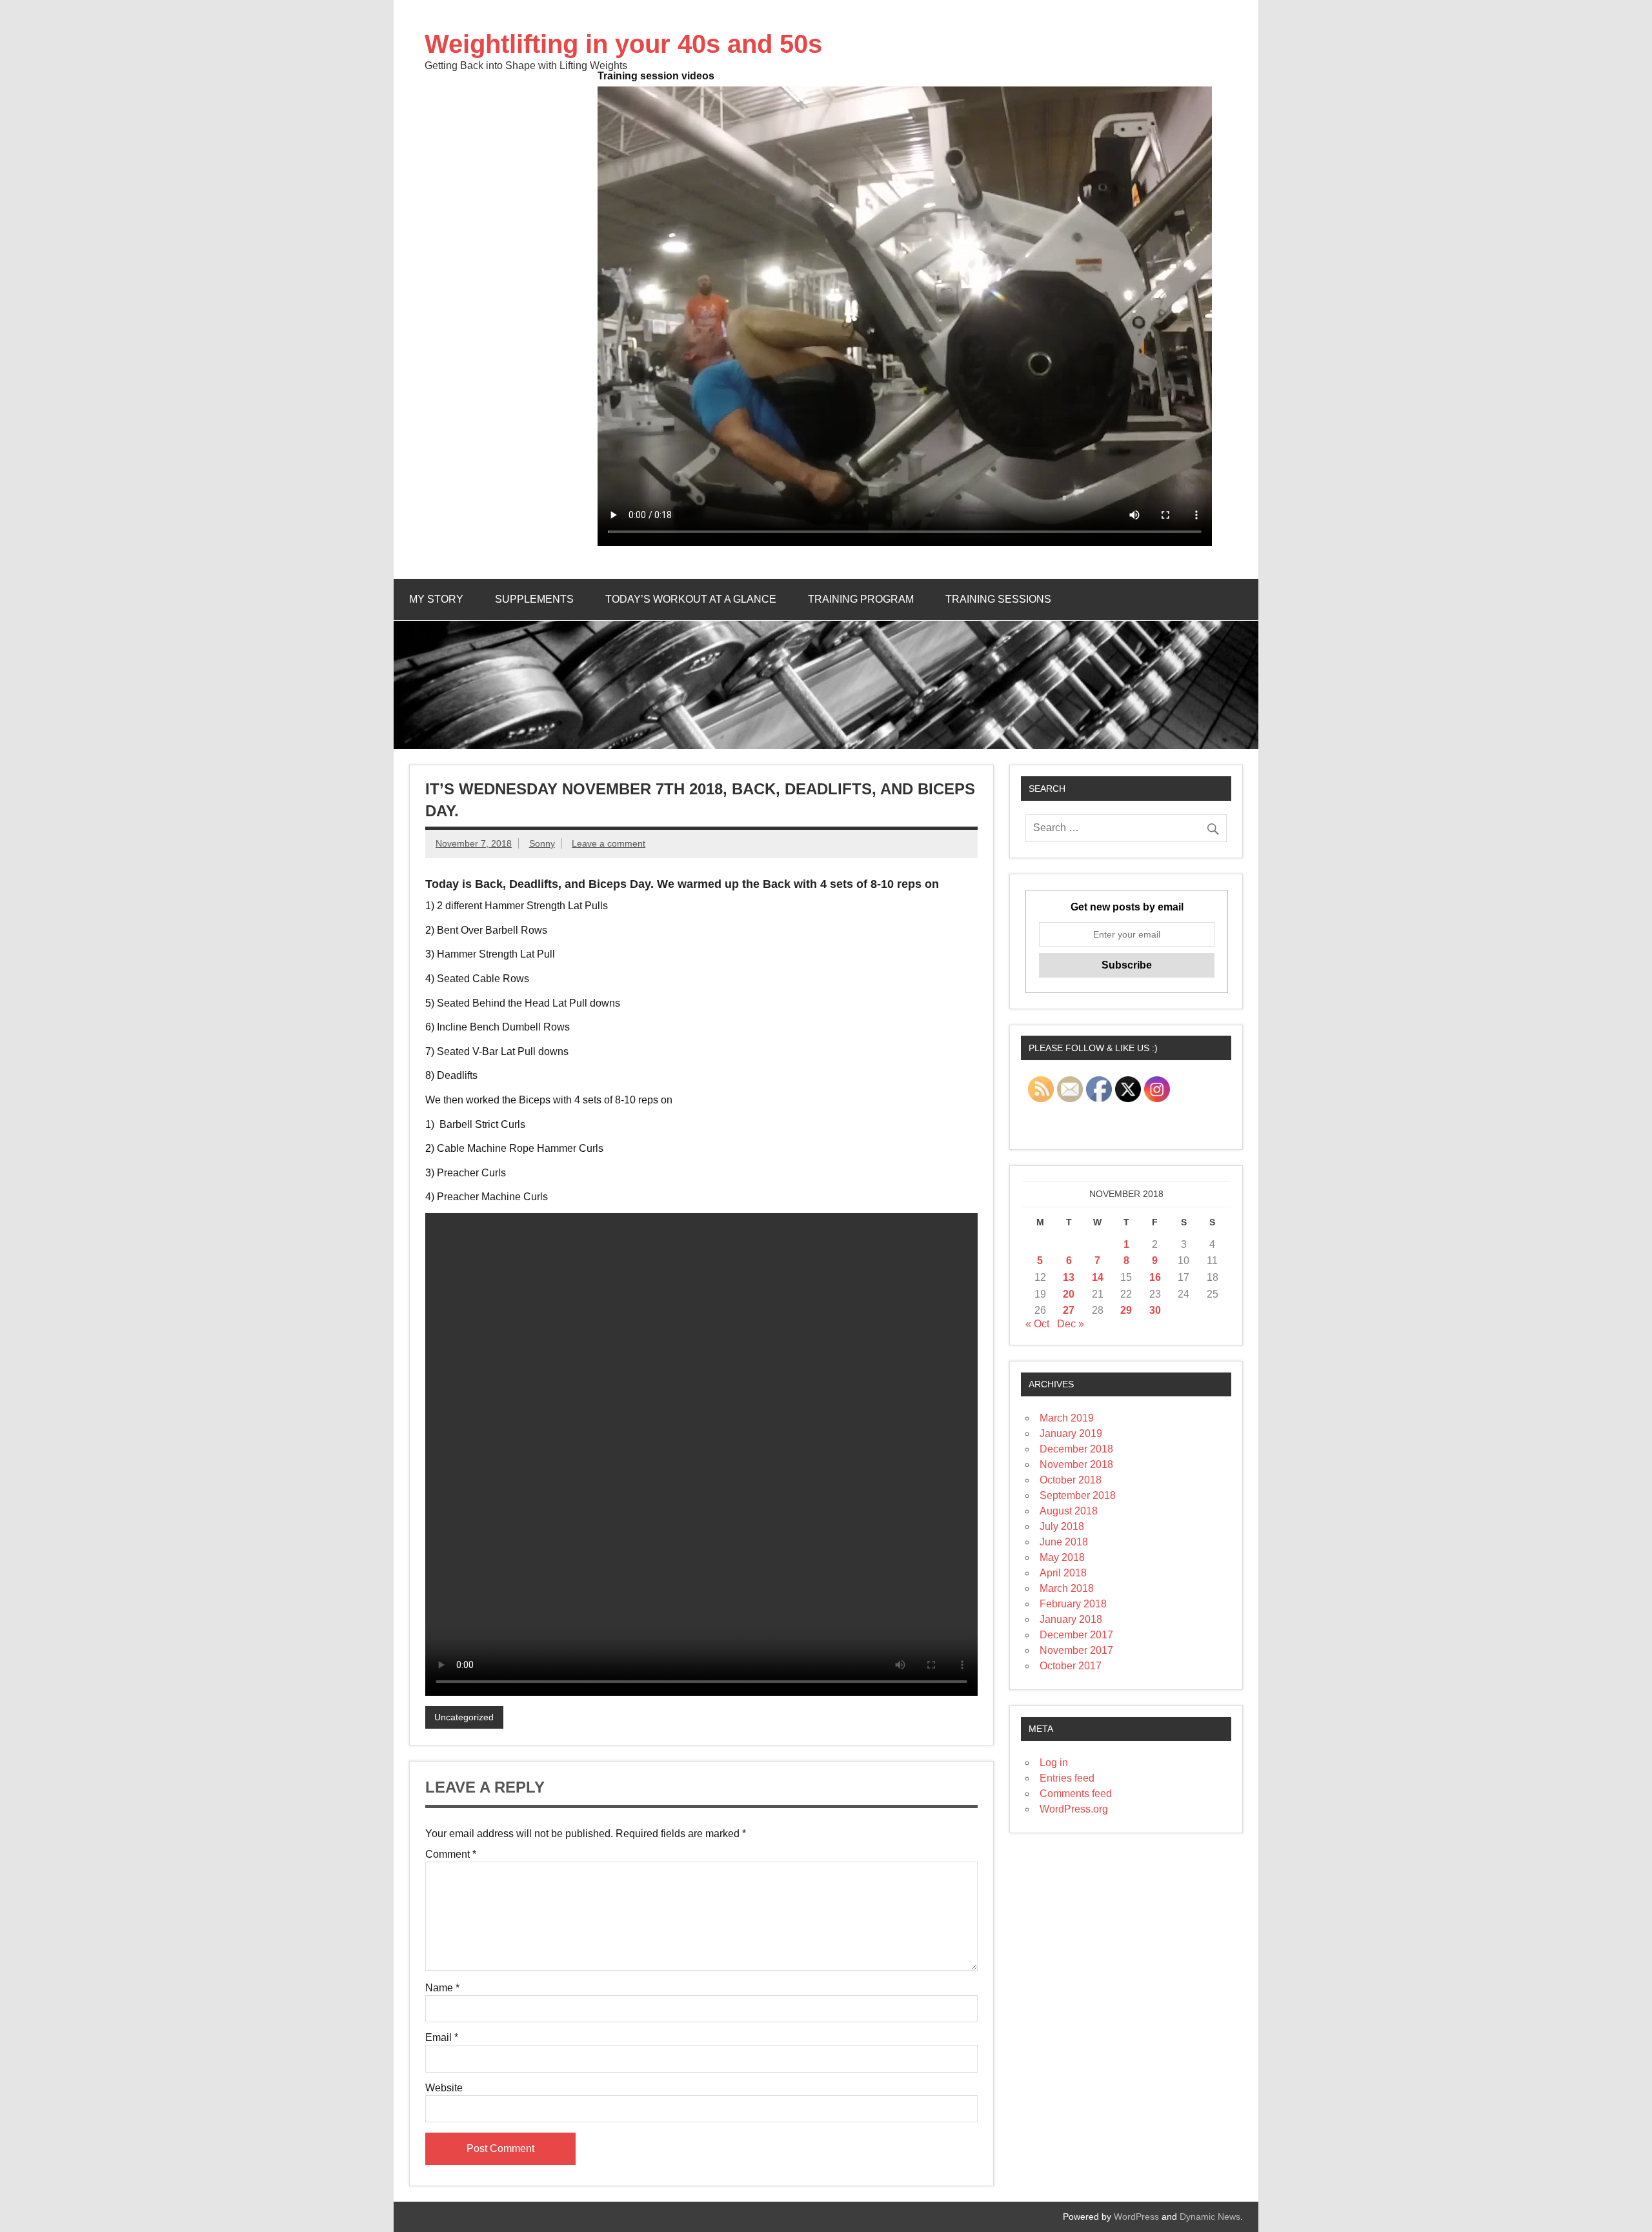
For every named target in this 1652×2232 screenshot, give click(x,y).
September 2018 (1078, 1495)
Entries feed (1067, 1778)
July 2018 (1062, 1526)
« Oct (1037, 1324)
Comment (451, 1855)
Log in (1054, 1763)
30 (1155, 1310)
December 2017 (1076, 1635)
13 (1069, 1277)
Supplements (534, 599)
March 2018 (1067, 1588)
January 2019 (1071, 1433)
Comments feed (1076, 1794)
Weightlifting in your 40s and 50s (623, 44)
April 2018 (1063, 1573)
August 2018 (1069, 1511)
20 (1069, 1294)
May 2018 (1062, 1557)
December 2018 (1076, 1449)
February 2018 (1073, 1604)
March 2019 (1067, 1418)
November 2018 (1076, 1464)
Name (442, 1988)
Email (442, 2038)
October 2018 (1071, 1480)
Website (444, 2088)
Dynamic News (1210, 2217)
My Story (436, 599)
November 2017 (1076, 1650)
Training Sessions (998, 599)
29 (1126, 1310)
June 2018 (1064, 1542)
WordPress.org (1074, 1809)
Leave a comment (609, 843)
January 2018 (1071, 1619)
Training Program (861, 599)
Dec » (1071, 1324)
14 (1098, 1277)
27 (1069, 1310)
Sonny (542, 843)
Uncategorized (464, 1717)
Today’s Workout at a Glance (691, 599)
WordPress (1136, 2217)
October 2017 (1071, 1666)
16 (1155, 1277)
